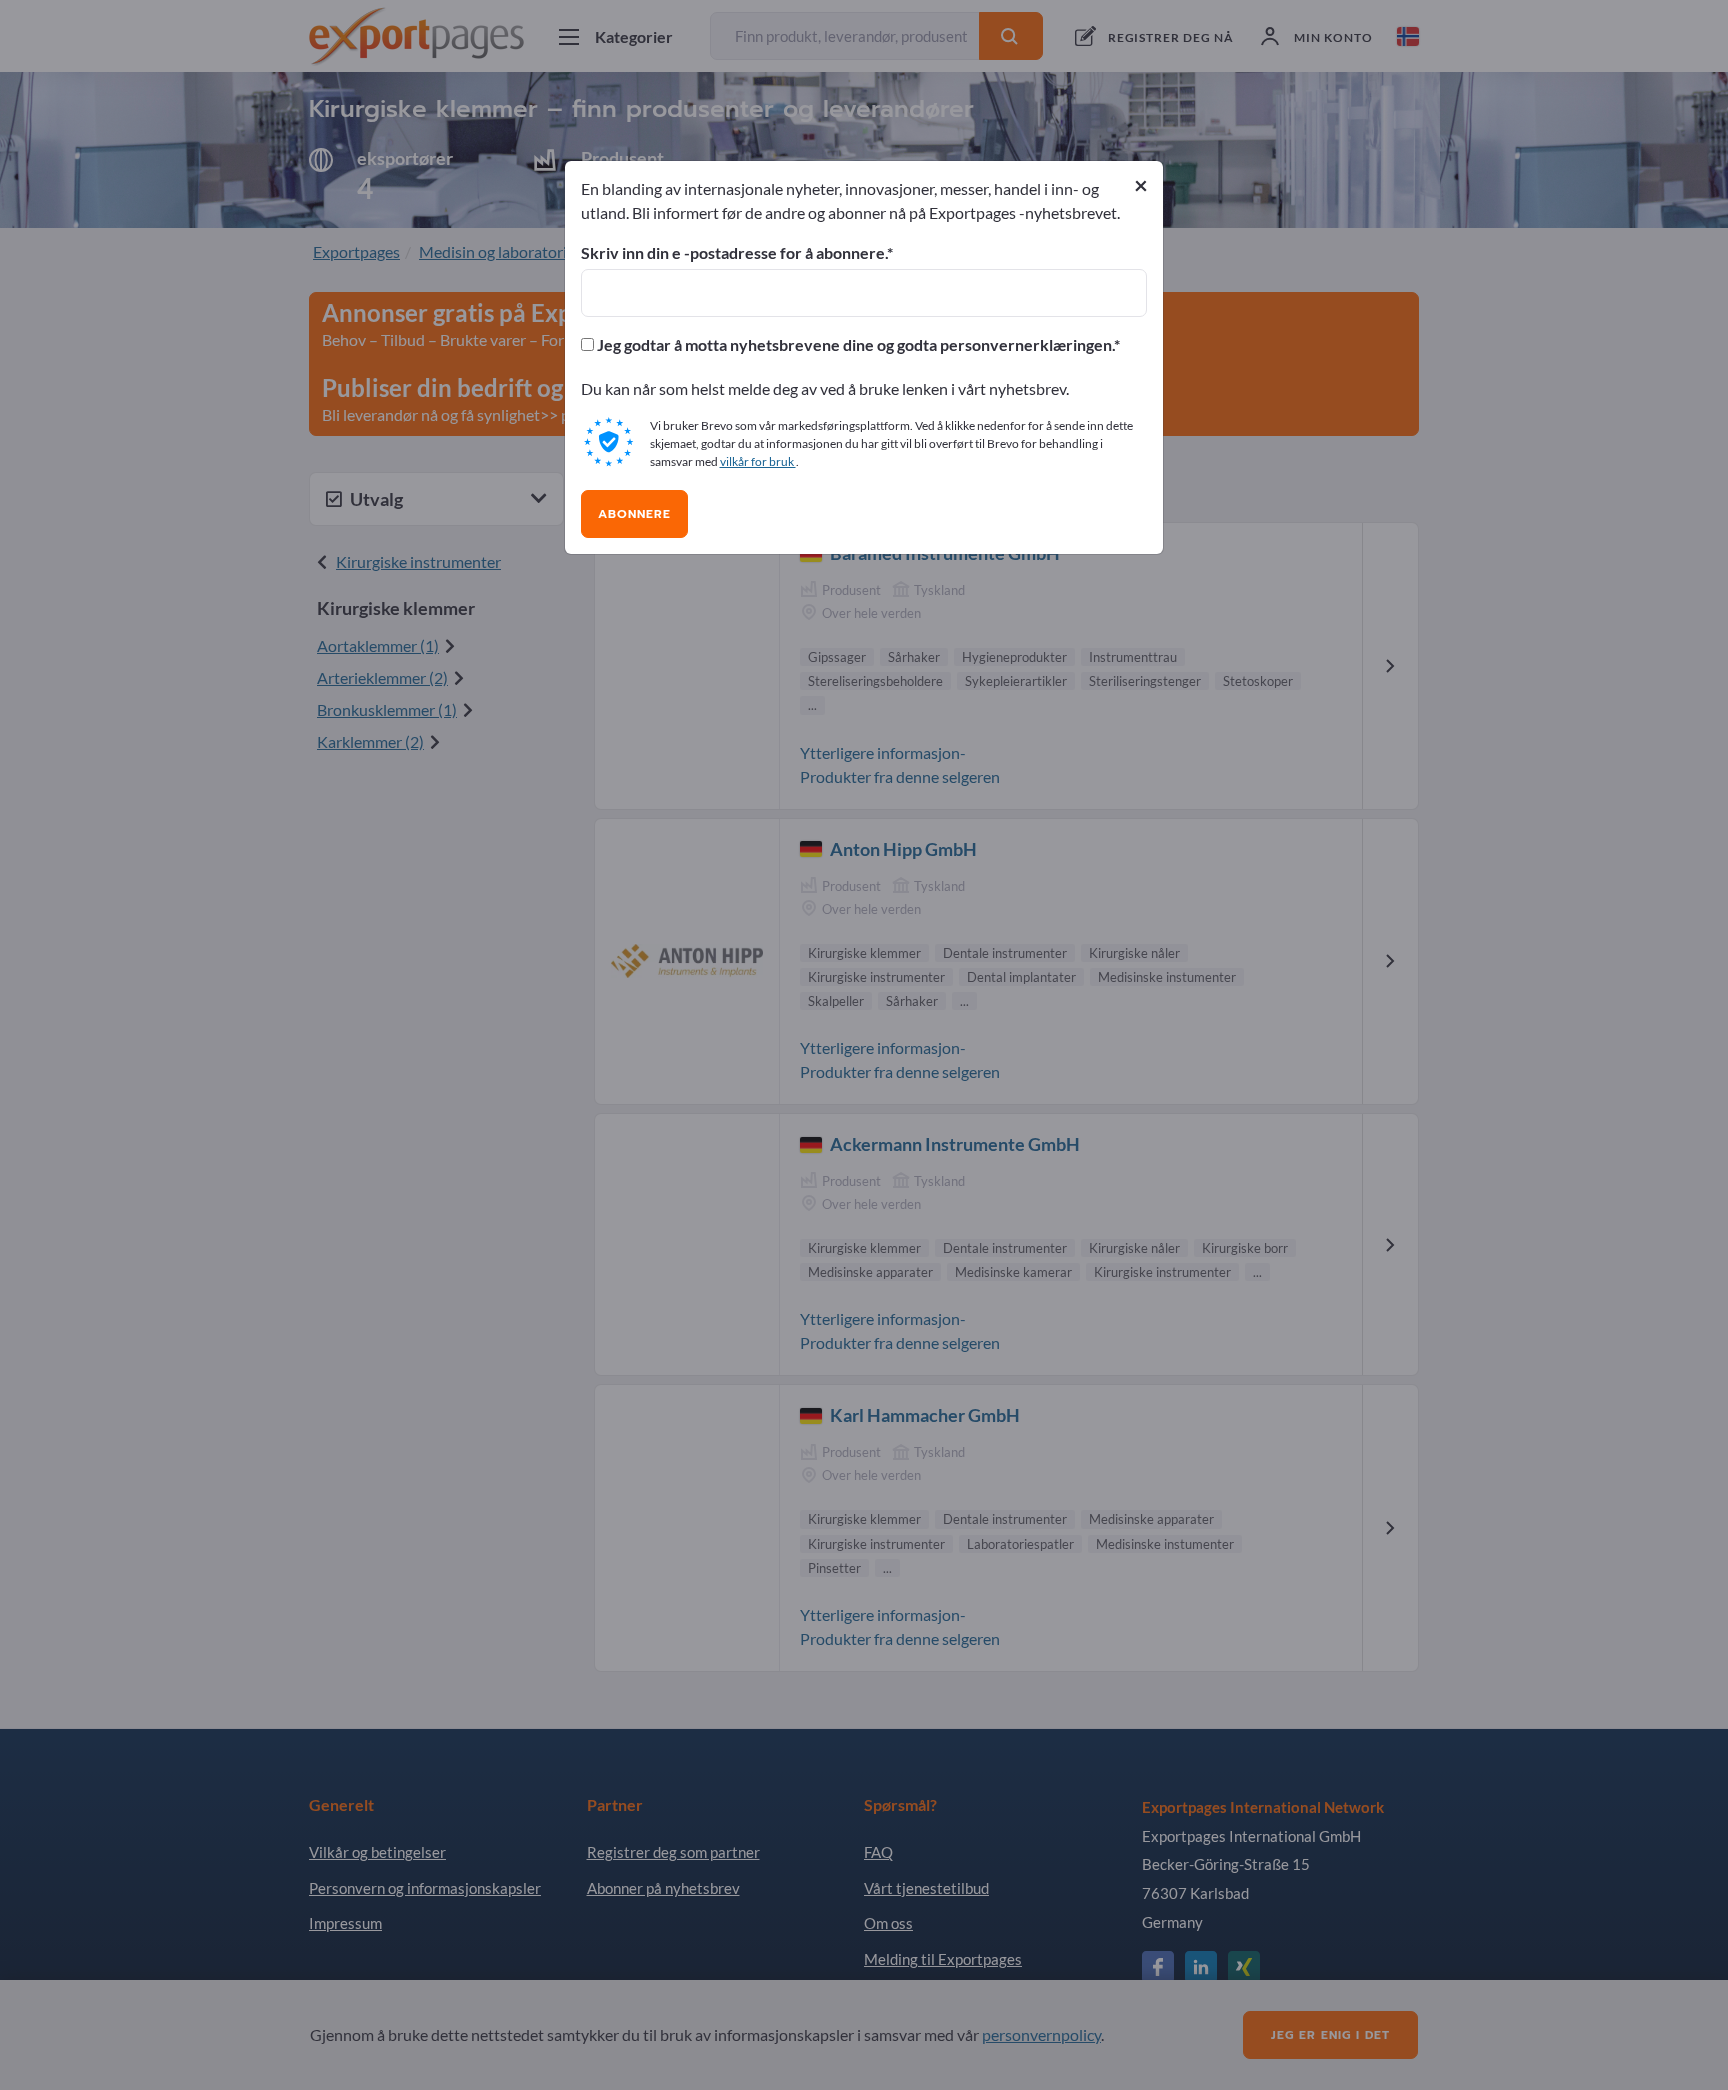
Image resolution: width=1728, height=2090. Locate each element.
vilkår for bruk (758, 461)
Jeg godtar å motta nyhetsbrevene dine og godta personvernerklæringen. (854, 345)
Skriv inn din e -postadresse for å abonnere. (734, 253)
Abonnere (634, 514)
